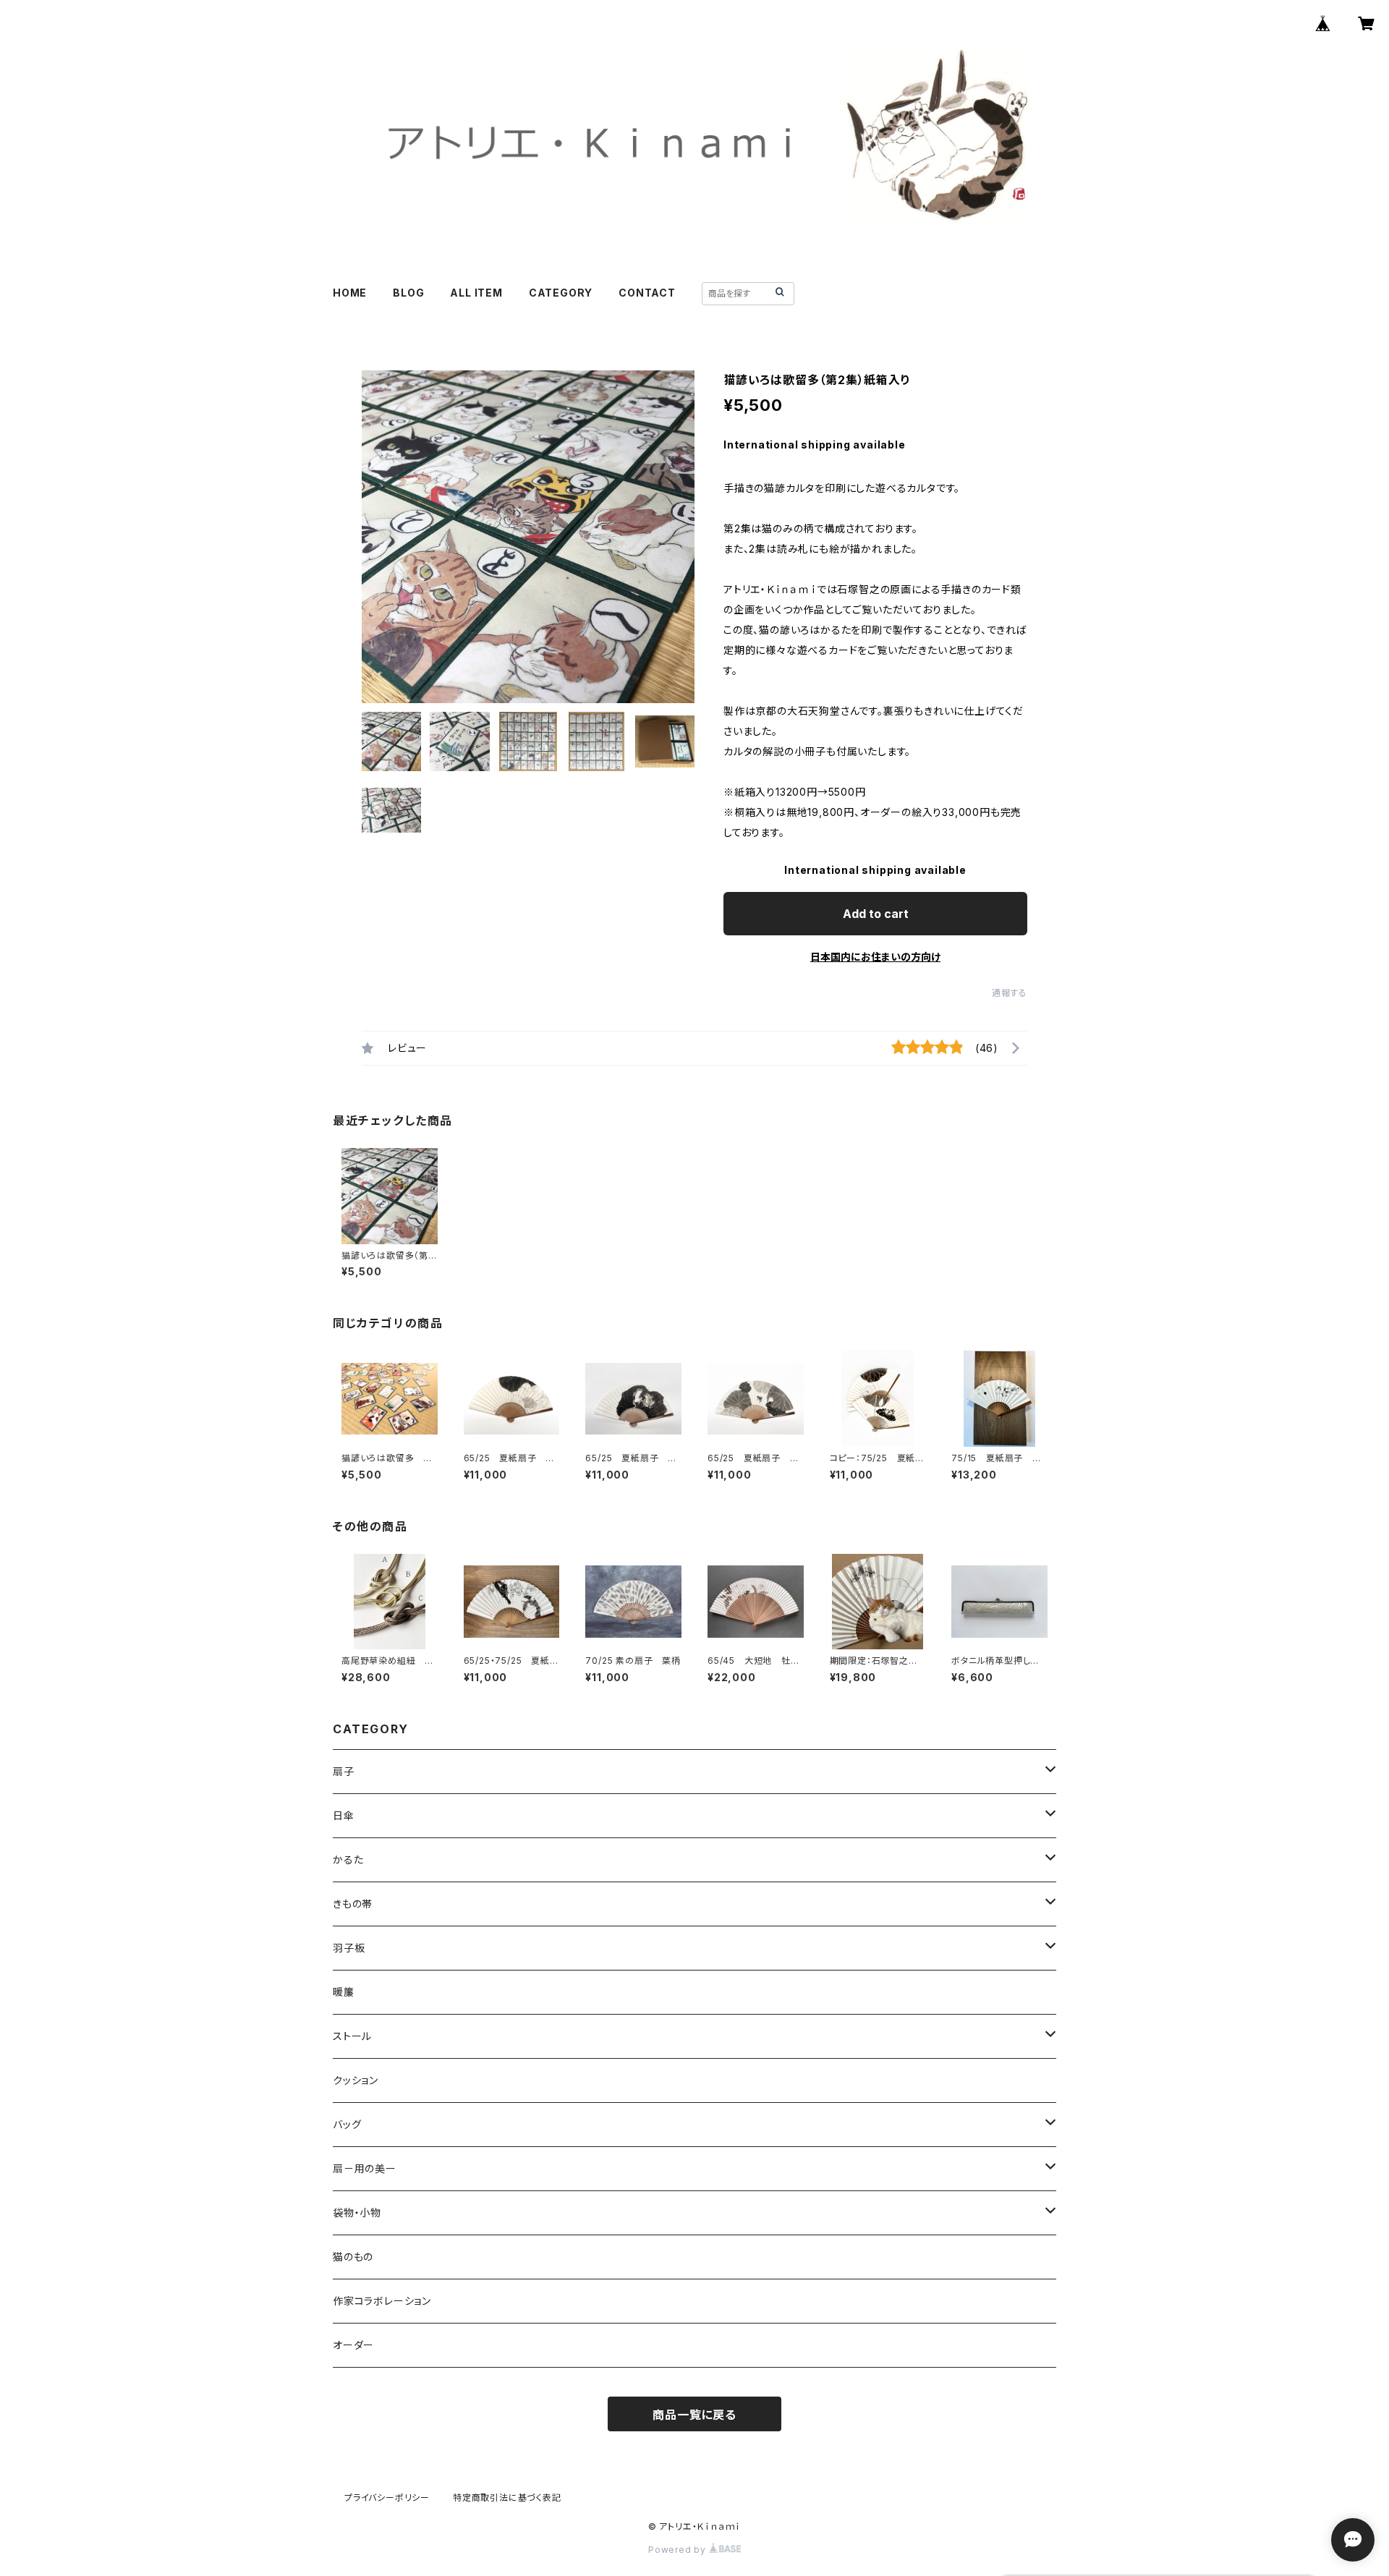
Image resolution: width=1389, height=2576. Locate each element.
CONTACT (647, 293)
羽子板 (349, 1948)
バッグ (347, 2124)
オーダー (353, 2345)
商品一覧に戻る (694, 2415)
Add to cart (876, 914)
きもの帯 (353, 1904)
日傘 (344, 1815)
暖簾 (344, 1992)
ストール (352, 2036)
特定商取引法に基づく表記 (507, 2498)
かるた (348, 1859)
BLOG (408, 293)
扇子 (344, 1771)
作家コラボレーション (382, 2301)
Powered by (679, 2550)
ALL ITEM (476, 293)
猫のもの (353, 2257)
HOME (350, 293)
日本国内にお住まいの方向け (875, 957)
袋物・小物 (357, 2212)
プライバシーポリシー (387, 2498)
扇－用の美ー (365, 2168)
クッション (356, 2080)
